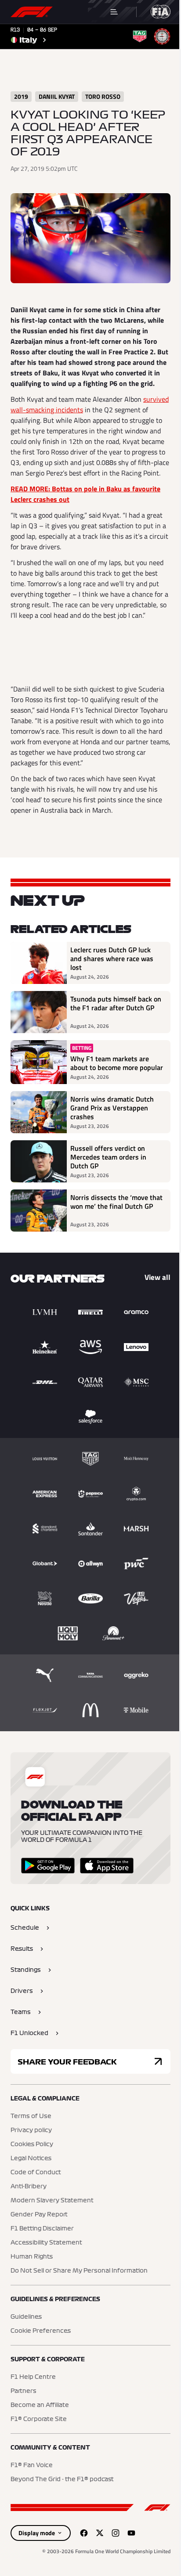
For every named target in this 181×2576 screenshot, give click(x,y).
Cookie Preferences (41, 2331)
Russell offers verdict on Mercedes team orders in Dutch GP (108, 1157)
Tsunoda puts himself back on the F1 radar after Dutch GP (116, 1004)
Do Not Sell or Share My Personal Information (79, 2271)
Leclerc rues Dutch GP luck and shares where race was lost (112, 958)
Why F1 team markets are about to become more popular (117, 1063)
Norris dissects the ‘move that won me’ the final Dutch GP (116, 1202)
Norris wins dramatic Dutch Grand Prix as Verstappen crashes (112, 1108)
